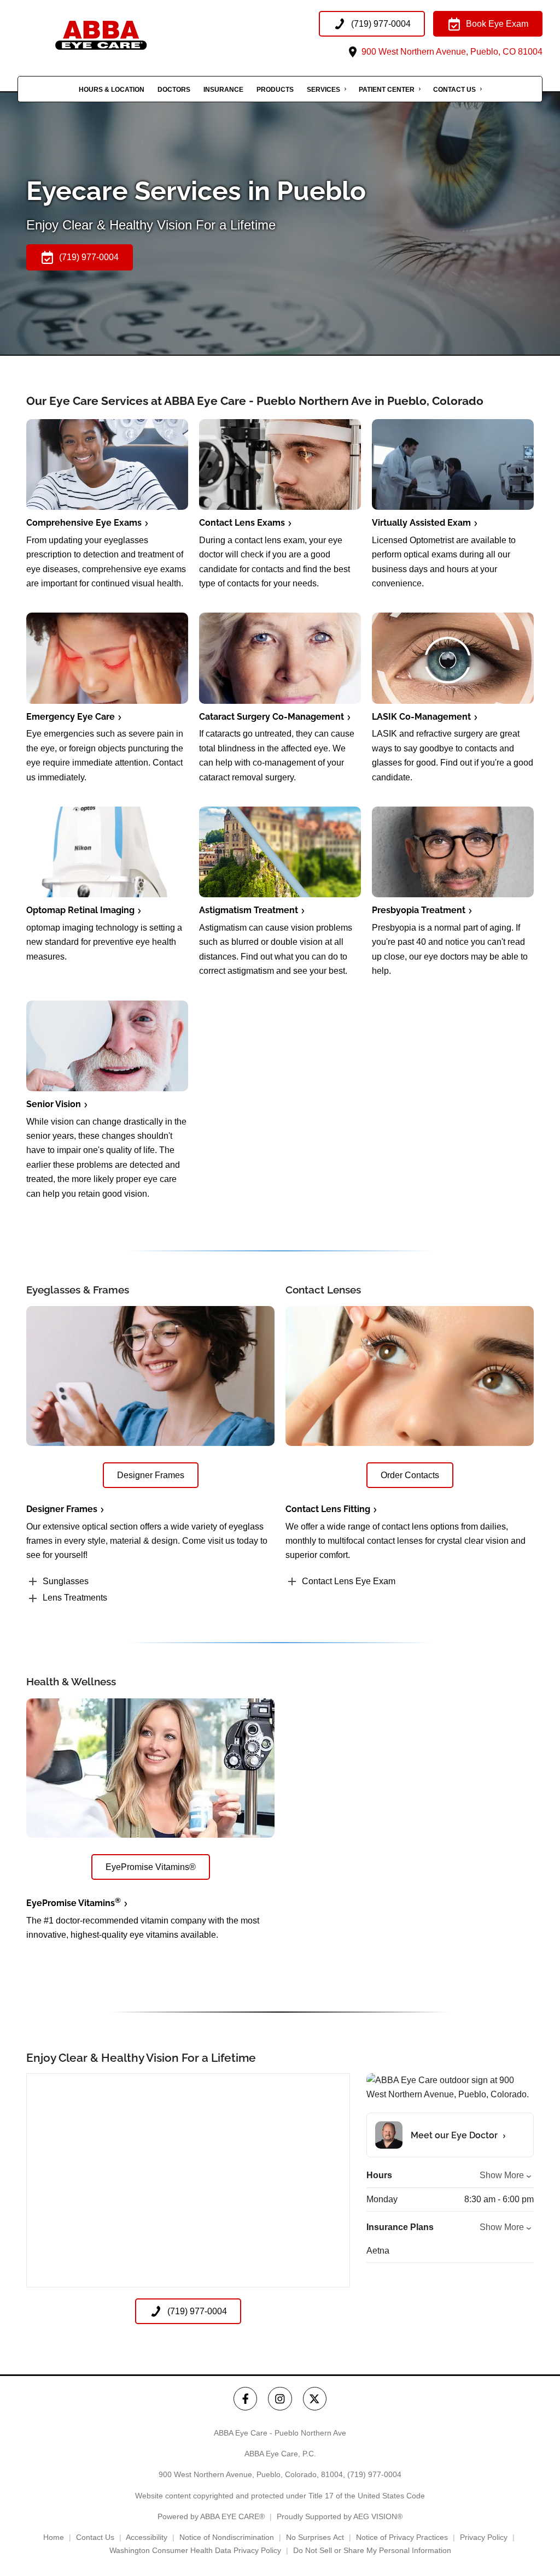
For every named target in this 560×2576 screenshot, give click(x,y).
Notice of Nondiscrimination (227, 2537)
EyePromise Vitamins (74, 1903)
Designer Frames (62, 1509)
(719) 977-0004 (374, 2474)
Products (275, 90)
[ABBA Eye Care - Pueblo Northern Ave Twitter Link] (315, 2399)
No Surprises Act (315, 2537)
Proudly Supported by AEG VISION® (340, 2516)
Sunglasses (66, 1581)
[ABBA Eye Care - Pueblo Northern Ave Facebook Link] (245, 2399)
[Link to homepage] (127, 35)
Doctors (174, 90)
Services (323, 90)
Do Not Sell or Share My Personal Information (372, 2550)
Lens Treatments (75, 1598)
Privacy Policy (484, 2537)
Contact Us (454, 90)
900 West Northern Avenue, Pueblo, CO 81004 (451, 52)
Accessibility (147, 2537)
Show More (502, 2175)
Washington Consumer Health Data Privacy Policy (195, 2550)
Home (54, 2537)
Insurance (223, 90)
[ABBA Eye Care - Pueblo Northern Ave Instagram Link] (280, 2399)
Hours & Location (112, 90)
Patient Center (387, 90)
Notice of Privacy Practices (402, 2537)
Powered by (211, 2516)
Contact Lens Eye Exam (349, 1581)
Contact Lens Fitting (328, 1509)
